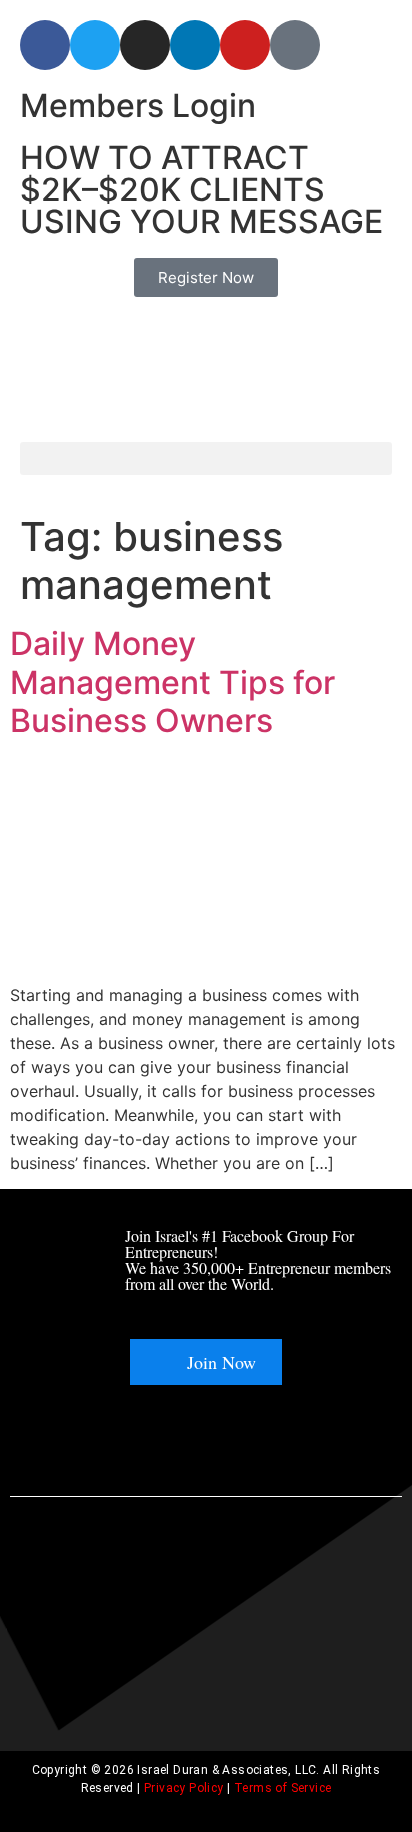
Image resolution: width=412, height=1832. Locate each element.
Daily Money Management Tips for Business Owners (172, 682)
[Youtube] (245, 45)
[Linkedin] (195, 45)
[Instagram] (145, 45)
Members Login (138, 105)
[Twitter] (95, 45)
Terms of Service (282, 1788)
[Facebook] (45, 45)
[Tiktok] (295, 45)
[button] (206, 458)
